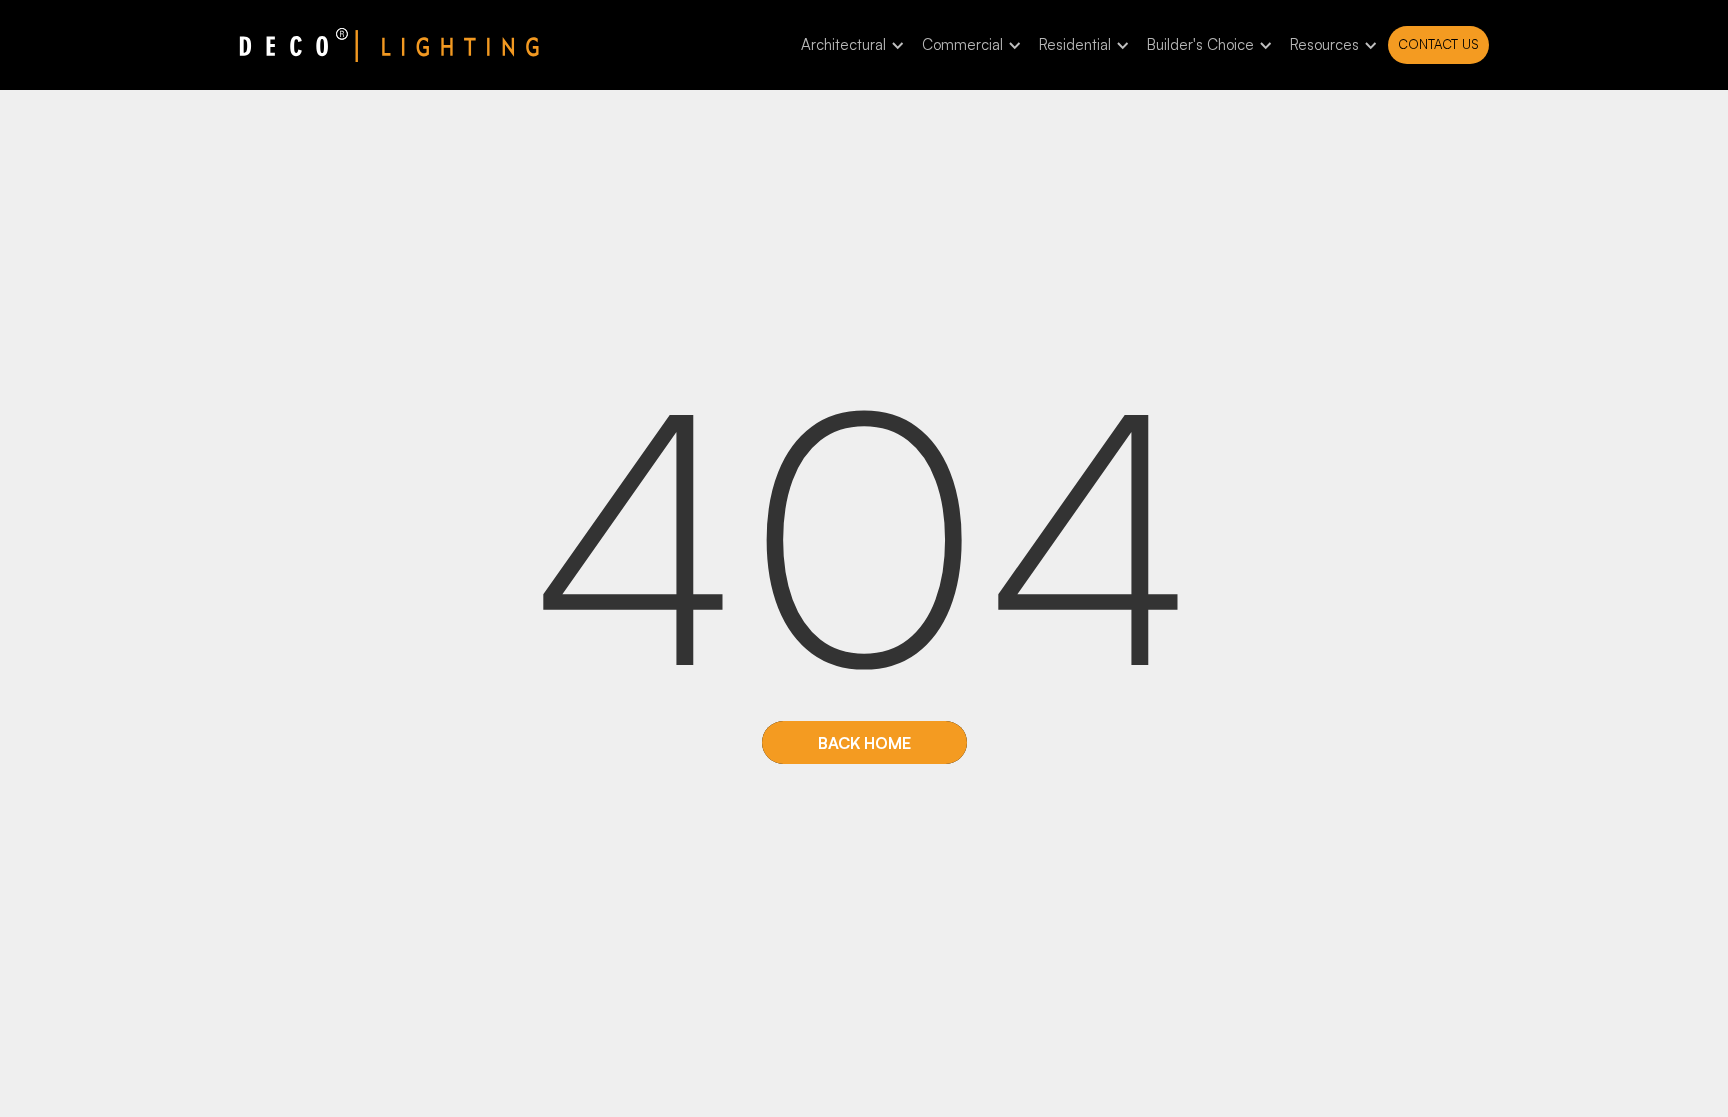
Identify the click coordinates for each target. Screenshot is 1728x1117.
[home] (389, 45)
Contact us (1438, 44)
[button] (849, 45)
